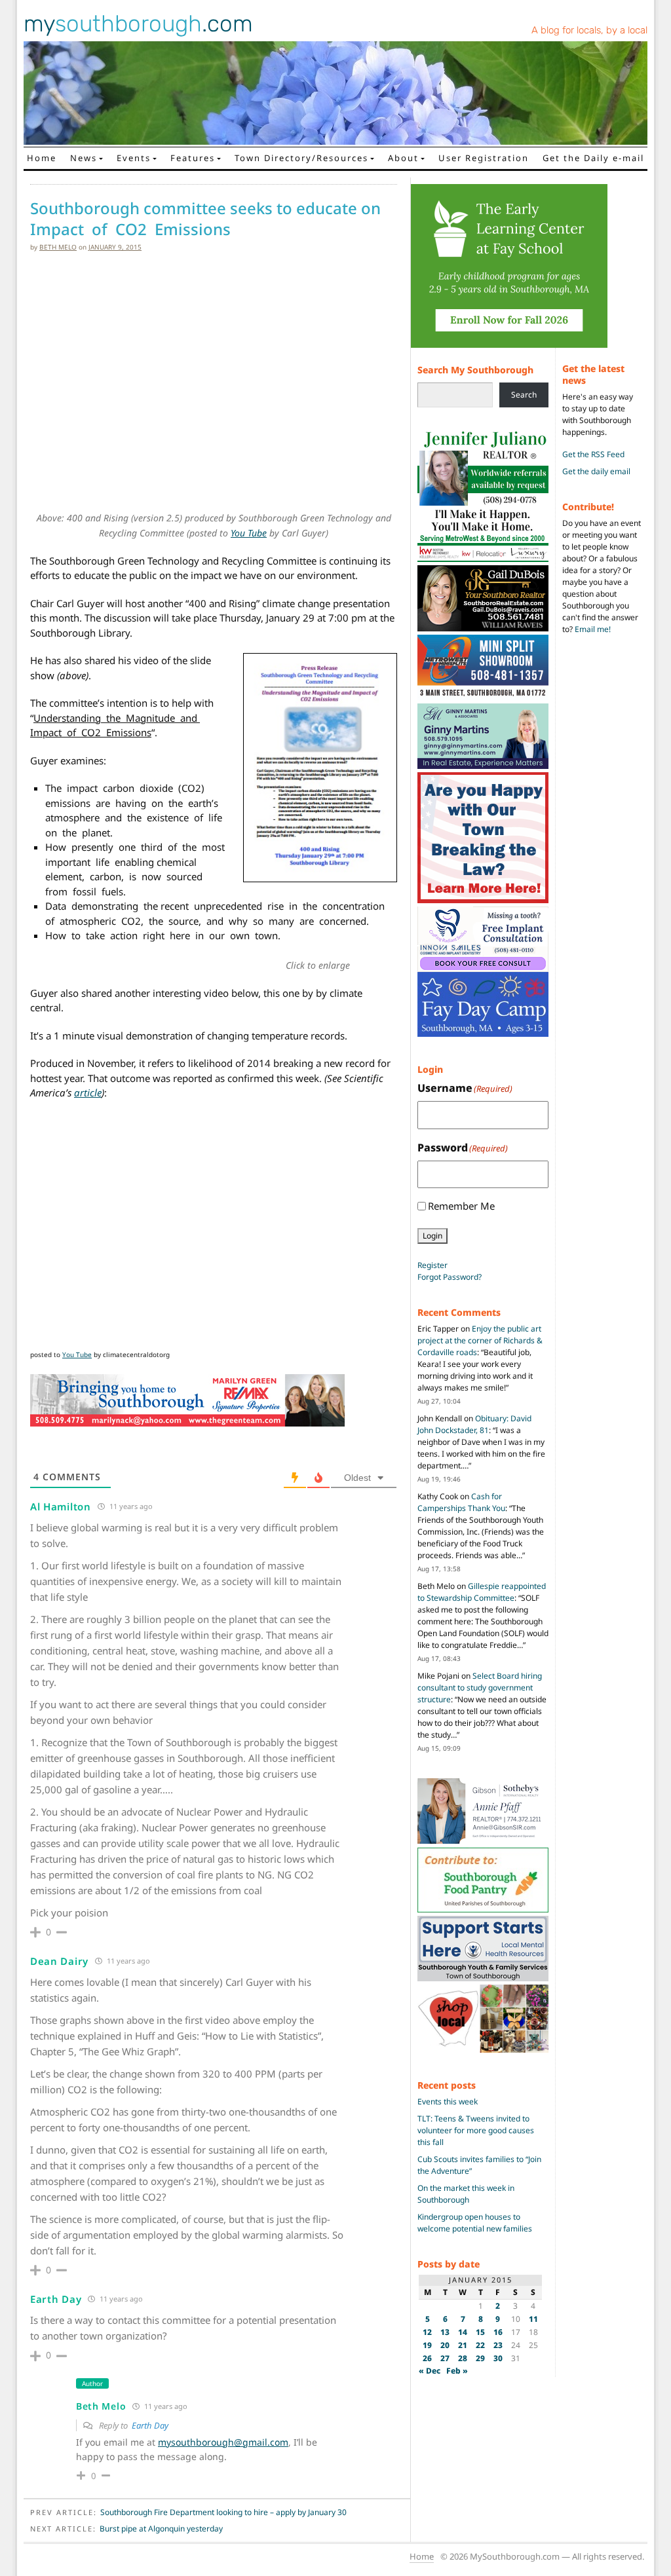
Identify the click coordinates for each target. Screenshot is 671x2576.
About (403, 158)
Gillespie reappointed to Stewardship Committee (482, 1592)
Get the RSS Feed (593, 454)
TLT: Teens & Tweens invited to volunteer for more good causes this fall (476, 2130)
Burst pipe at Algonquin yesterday (161, 2529)
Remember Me (461, 1206)
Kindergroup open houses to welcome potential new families (475, 2223)
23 (498, 2345)
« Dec (430, 2371)
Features (193, 158)
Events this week (448, 2101)
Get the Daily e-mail (593, 158)
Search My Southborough (475, 370)
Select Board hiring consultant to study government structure (480, 1688)
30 (498, 2358)
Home (42, 158)
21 (463, 2345)
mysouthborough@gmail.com (223, 2442)
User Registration (484, 158)
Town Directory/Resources (301, 158)
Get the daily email (596, 471)
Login (432, 1236)
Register (432, 1265)
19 (427, 2345)
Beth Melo (58, 247)
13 (445, 2332)
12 (427, 2332)
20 (445, 2345)
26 (427, 2358)
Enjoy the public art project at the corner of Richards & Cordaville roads (480, 1340)
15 (480, 2332)
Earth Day (150, 2425)
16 (498, 2332)
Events (134, 158)
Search (524, 395)
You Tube (249, 533)
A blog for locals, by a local (589, 30)
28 (463, 2358)
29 (480, 2358)
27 (445, 2358)
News (84, 158)
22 (480, 2345)
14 (463, 2332)
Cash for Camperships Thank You (461, 1502)
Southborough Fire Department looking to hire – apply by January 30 (223, 2512)
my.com (138, 24)
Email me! (593, 629)
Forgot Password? (450, 1277)
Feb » (457, 2371)
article (88, 1092)
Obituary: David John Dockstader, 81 (474, 1424)
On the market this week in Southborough (466, 2194)
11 (533, 2319)
